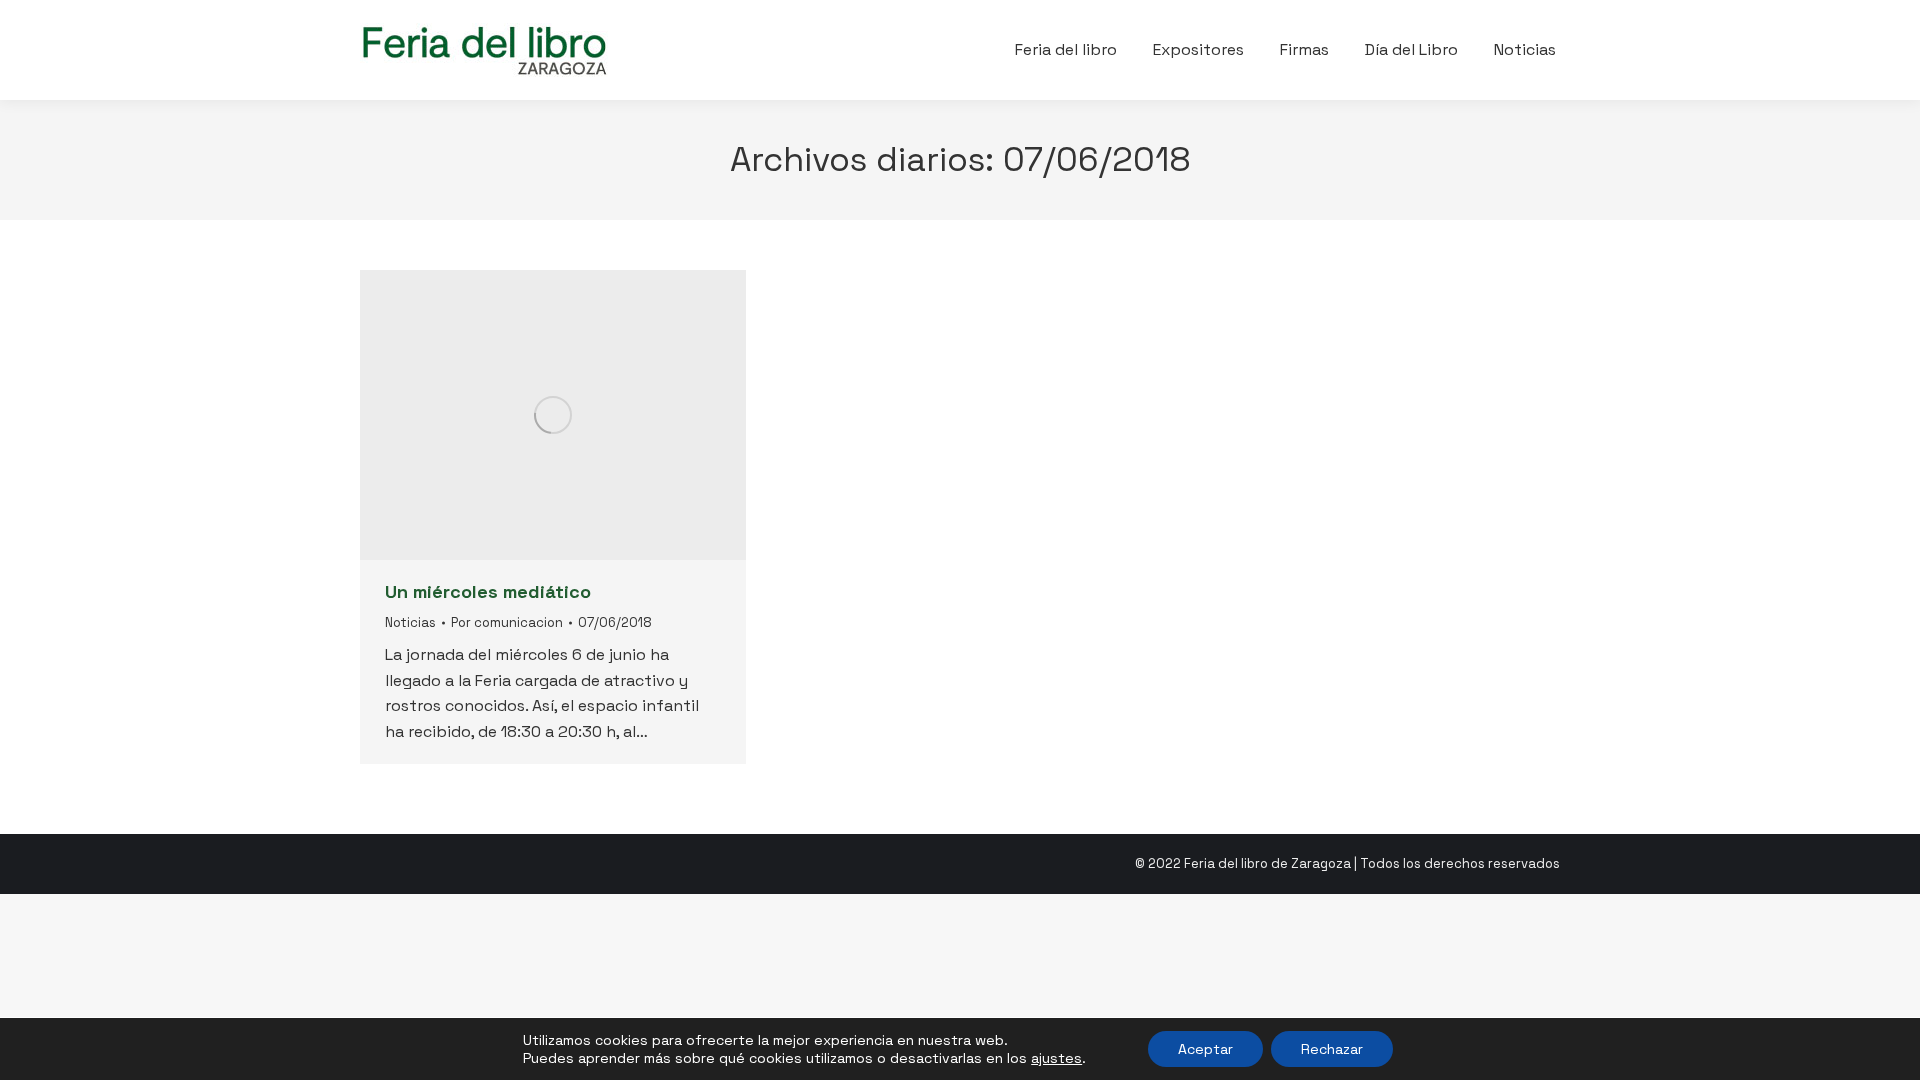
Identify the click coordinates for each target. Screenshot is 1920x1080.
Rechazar (1332, 1049)
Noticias (410, 622)
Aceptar (1205, 1049)
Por (507, 622)
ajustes (1056, 1058)
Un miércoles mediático (488, 591)
